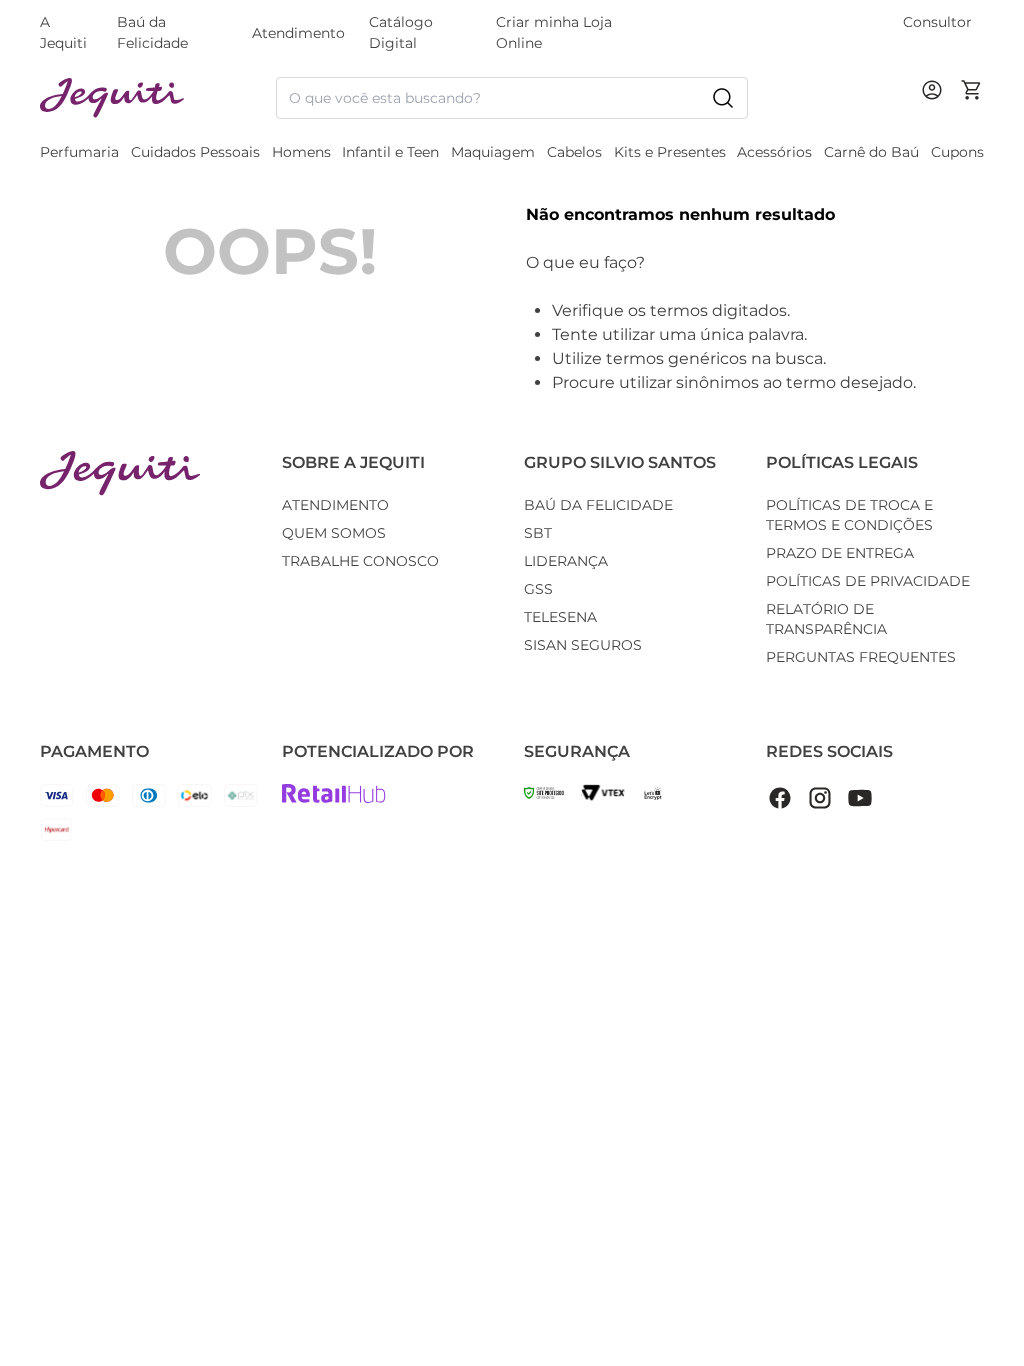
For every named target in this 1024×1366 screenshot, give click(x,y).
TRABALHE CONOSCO (360, 561)
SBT (538, 533)
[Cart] (972, 98)
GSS (538, 589)
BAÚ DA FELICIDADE (598, 505)
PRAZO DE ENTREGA (840, 553)
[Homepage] (120, 473)
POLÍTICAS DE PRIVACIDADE (868, 581)
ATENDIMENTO (335, 505)
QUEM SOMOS (334, 533)
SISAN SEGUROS (583, 645)
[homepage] (158, 98)
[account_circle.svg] (936, 110)
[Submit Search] (723, 98)
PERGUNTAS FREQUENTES (861, 657)
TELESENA (560, 617)
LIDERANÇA (566, 561)
